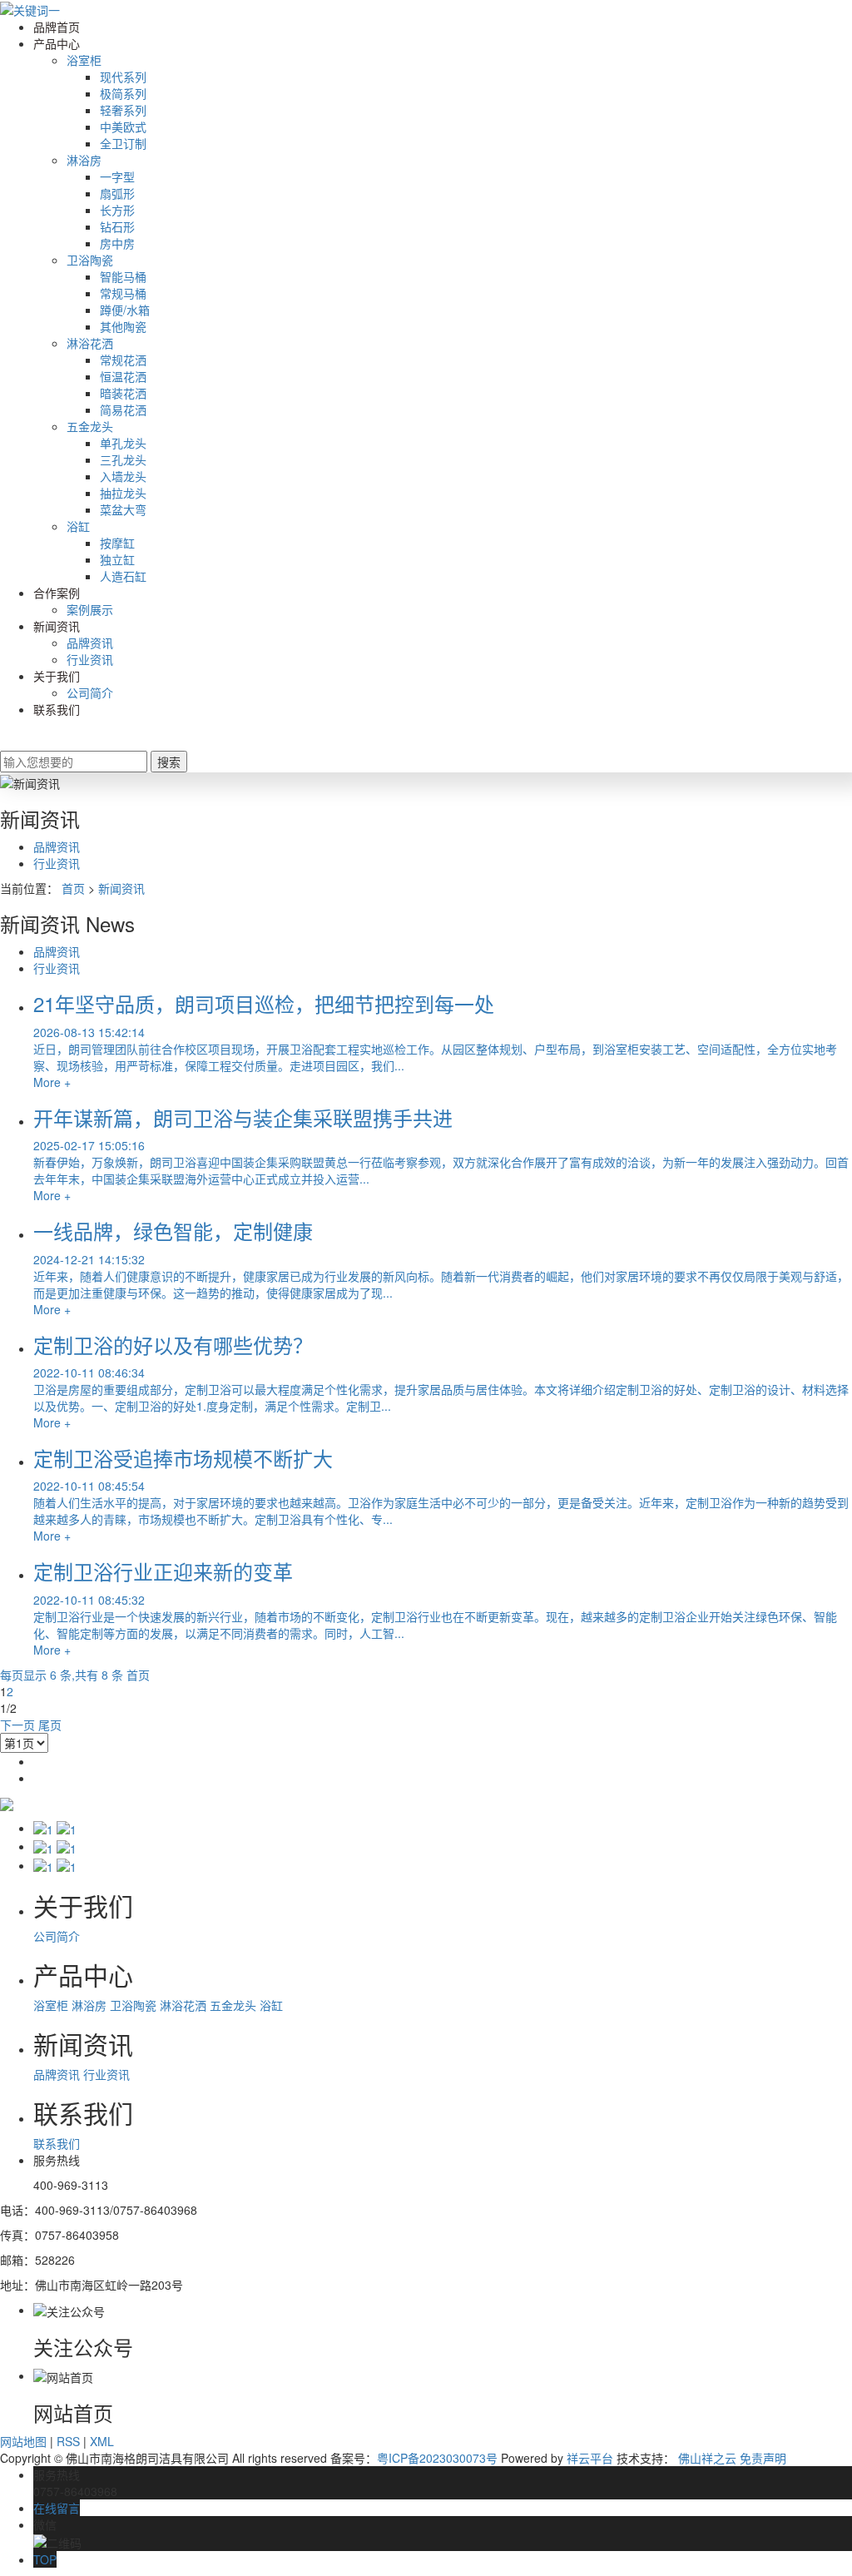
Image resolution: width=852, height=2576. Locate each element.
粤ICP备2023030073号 (437, 2458)
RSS (68, 2441)
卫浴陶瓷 (90, 260)
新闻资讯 (57, 626)
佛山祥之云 (707, 2458)
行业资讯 (90, 659)
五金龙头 (90, 426)
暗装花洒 (123, 393)
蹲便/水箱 (125, 310)
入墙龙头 (123, 476)
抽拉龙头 (123, 493)
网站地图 (23, 2441)
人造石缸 (123, 576)
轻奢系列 (123, 110)
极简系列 (123, 93)
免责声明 (763, 2458)
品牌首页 (57, 27)
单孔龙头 (123, 443)
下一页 (17, 1725)
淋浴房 (84, 160)
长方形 (117, 210)
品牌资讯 (90, 643)
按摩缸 (117, 543)
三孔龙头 (123, 459)
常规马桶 (123, 293)
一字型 (117, 176)
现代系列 (123, 77)
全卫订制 (123, 143)
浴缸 (78, 526)
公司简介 (90, 692)
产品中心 (57, 43)
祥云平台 (590, 2458)
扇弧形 (117, 193)
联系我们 (57, 709)
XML (102, 2441)
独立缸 (117, 559)
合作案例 (57, 593)
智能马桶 (123, 276)
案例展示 (90, 609)
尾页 (50, 1725)
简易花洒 (123, 409)
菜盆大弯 (123, 509)
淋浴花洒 (90, 343)
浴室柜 (84, 60)
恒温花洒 (123, 376)
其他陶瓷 (123, 326)
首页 (73, 888)
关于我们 (57, 676)
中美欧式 (123, 127)
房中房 (117, 243)
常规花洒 (123, 360)
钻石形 (117, 226)
